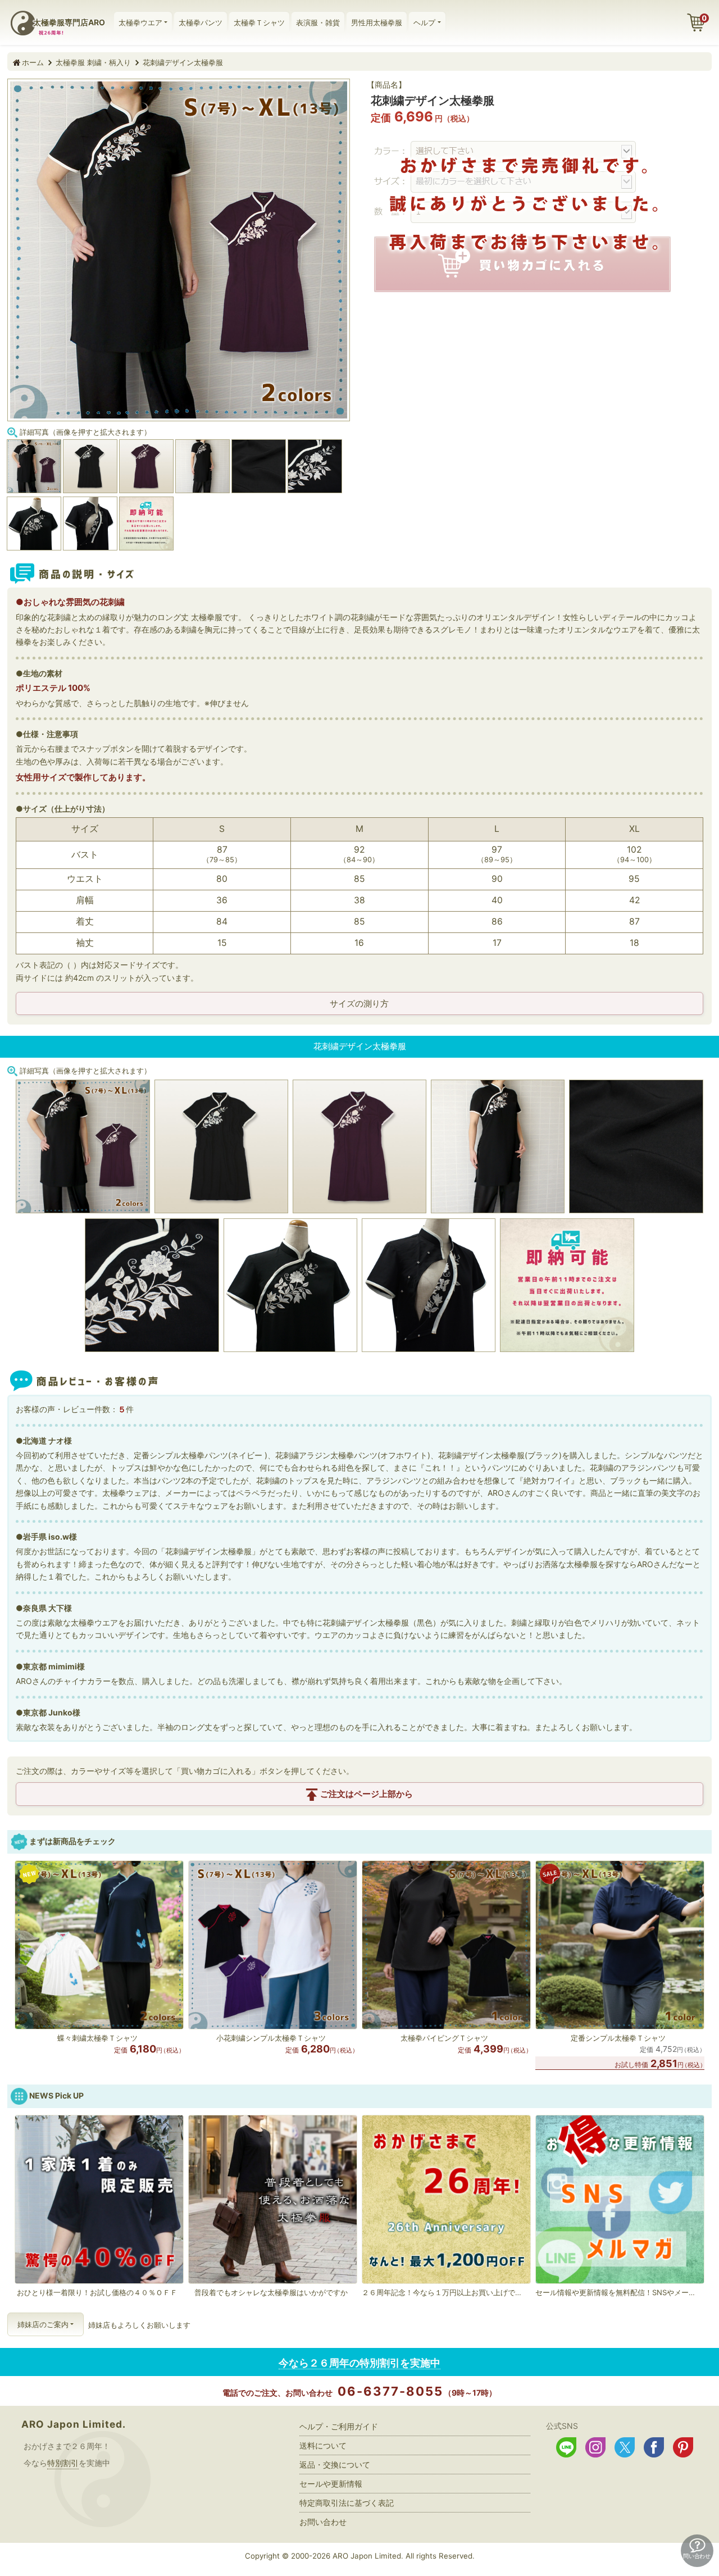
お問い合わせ (323, 2522)
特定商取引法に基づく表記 (347, 2503)
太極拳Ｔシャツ (259, 22)
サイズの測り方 (359, 1003)
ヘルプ (424, 22)
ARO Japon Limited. (74, 2424)
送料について (323, 2445)
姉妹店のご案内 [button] (43, 2324)
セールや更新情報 (331, 2484)
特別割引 (63, 2463)
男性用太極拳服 (377, 22)
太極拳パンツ (201, 22)
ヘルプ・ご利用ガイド (339, 2426)
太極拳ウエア (140, 22)
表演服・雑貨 (318, 22)
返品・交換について (335, 2465)
